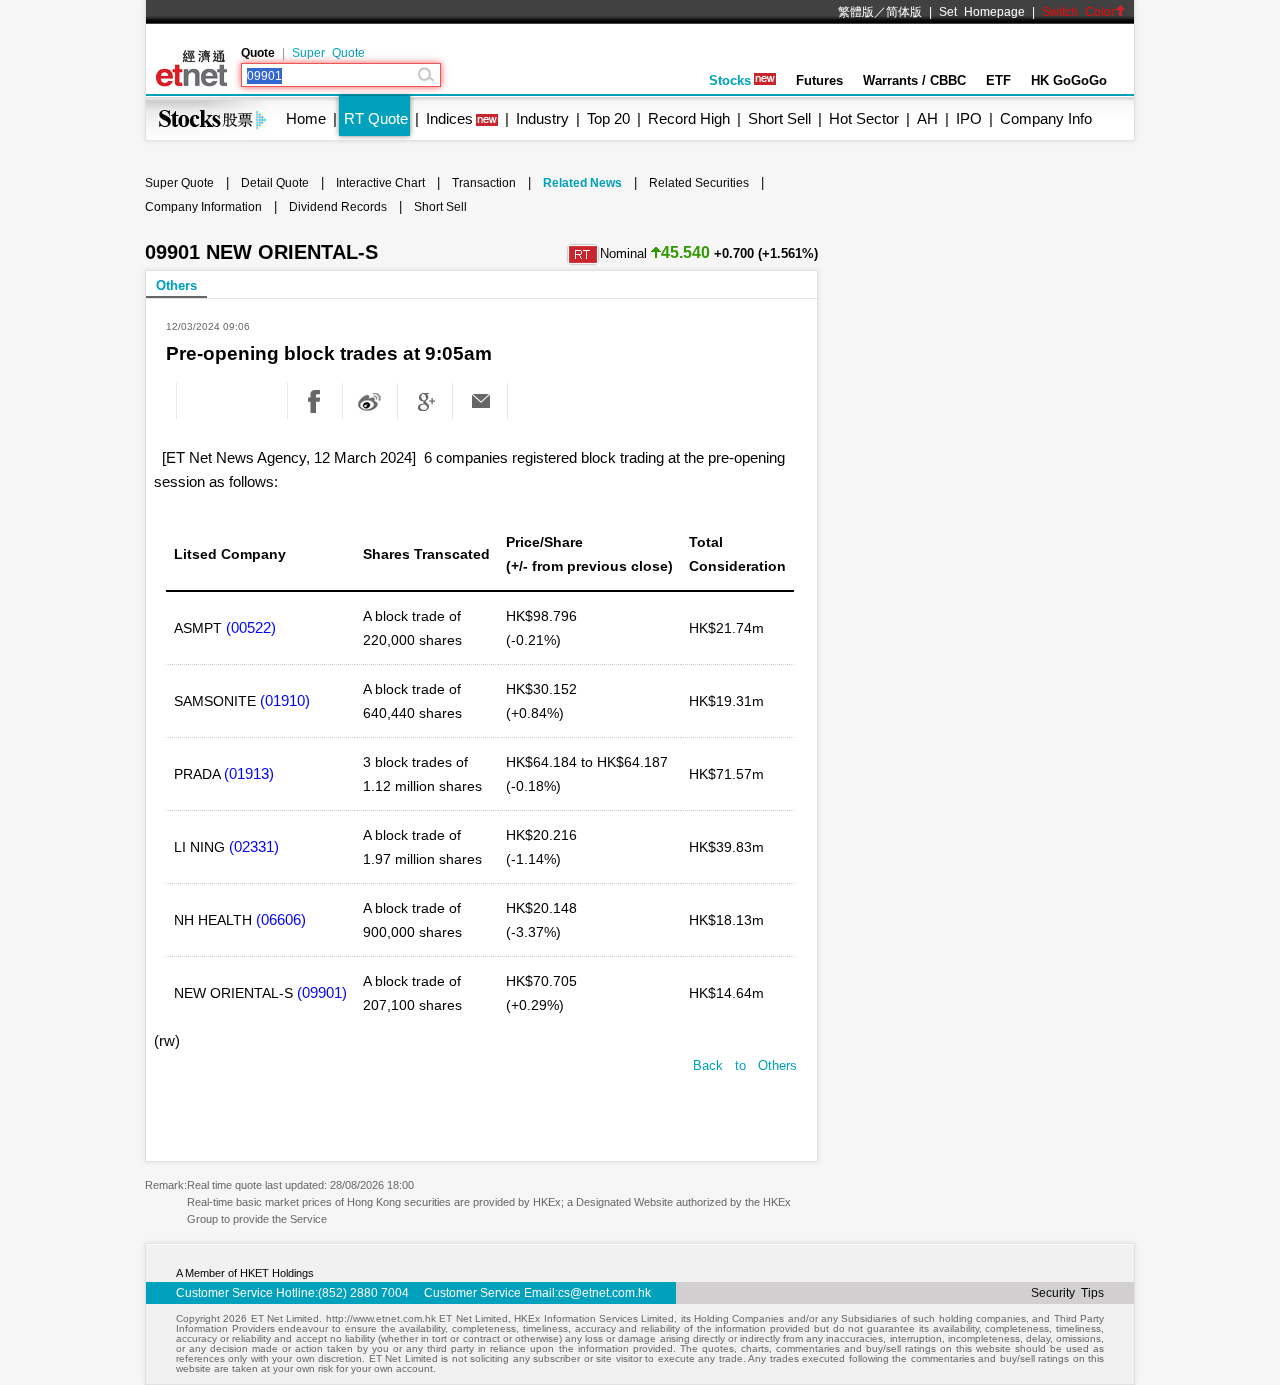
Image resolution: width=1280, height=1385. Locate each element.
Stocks (730, 80)
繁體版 (856, 12)
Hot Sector (864, 118)
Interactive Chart (380, 183)
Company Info (1046, 118)
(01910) (285, 700)
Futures (819, 80)
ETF (998, 80)
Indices (449, 118)
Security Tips (1067, 1293)
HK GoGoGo (1069, 80)
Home (306, 118)
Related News (582, 183)
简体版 (904, 12)
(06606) (281, 919)
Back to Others (745, 1065)
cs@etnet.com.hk (604, 1293)
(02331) (254, 846)
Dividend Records (338, 207)
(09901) (322, 992)
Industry (542, 118)
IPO (969, 118)
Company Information (203, 207)
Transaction (484, 183)
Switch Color (1078, 12)
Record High (689, 118)
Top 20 (608, 118)
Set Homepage (982, 12)
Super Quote (328, 53)
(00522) (251, 627)
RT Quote (376, 118)
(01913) (249, 773)
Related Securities (699, 183)
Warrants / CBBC (914, 80)
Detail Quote (275, 183)
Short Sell (779, 118)
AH (927, 118)
